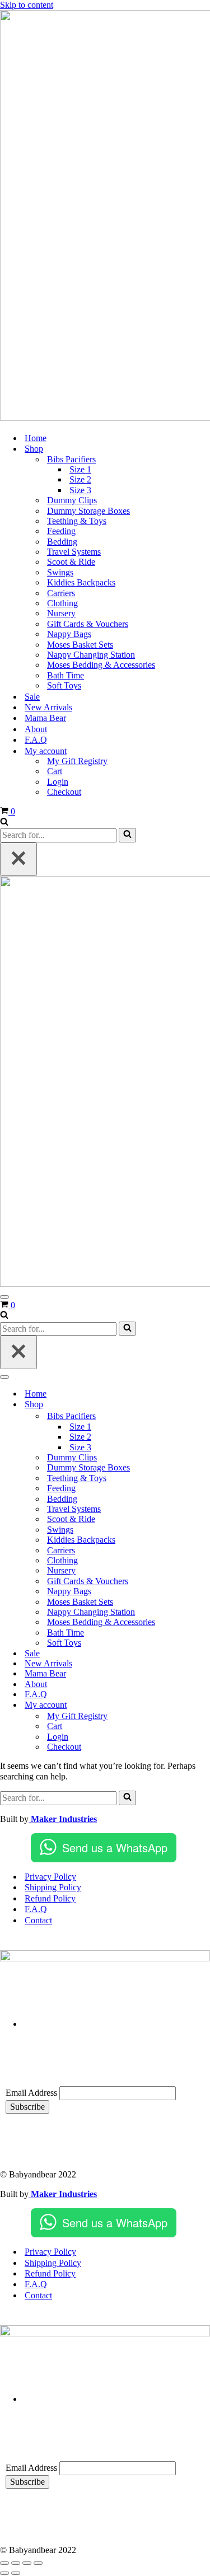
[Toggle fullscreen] (16, 2563)
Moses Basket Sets (80, 645)
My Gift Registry (77, 761)
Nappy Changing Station (91, 655)
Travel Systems (74, 552)
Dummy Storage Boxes (88, 511)
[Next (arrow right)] (16, 2573)
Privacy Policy (50, 1877)
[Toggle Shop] (196, 1404)
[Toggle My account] (196, 1705)
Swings (60, 572)
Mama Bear (45, 718)
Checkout (64, 792)
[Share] (27, 2563)
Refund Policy (50, 1898)
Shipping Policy (53, 1887)
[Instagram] (50, 2139)
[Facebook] (20, 2139)
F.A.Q (36, 740)
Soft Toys (64, 685)
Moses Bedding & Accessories (101, 665)
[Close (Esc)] (38, 2563)
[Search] (4, 823)
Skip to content (27, 5)
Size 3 (80, 490)
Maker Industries (63, 1819)
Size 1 (80, 469)
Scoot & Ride (71, 562)
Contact (38, 1920)
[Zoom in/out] (4, 2563)
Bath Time (66, 675)
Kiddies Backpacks (81, 582)
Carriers (61, 593)
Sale (32, 697)
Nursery (61, 613)
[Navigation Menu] (4, 1297)
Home (36, 438)
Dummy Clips (72, 500)
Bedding (62, 542)
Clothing (62, 603)
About (36, 729)
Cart (55, 771)
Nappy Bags (69, 634)
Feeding (61, 531)
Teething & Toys (77, 521)
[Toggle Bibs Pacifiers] (196, 1416)
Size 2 (80, 479)
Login (58, 782)
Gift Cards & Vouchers (88, 624)
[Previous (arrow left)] (4, 2573)
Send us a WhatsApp (115, 1847)
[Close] (18, 859)
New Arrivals (48, 707)
